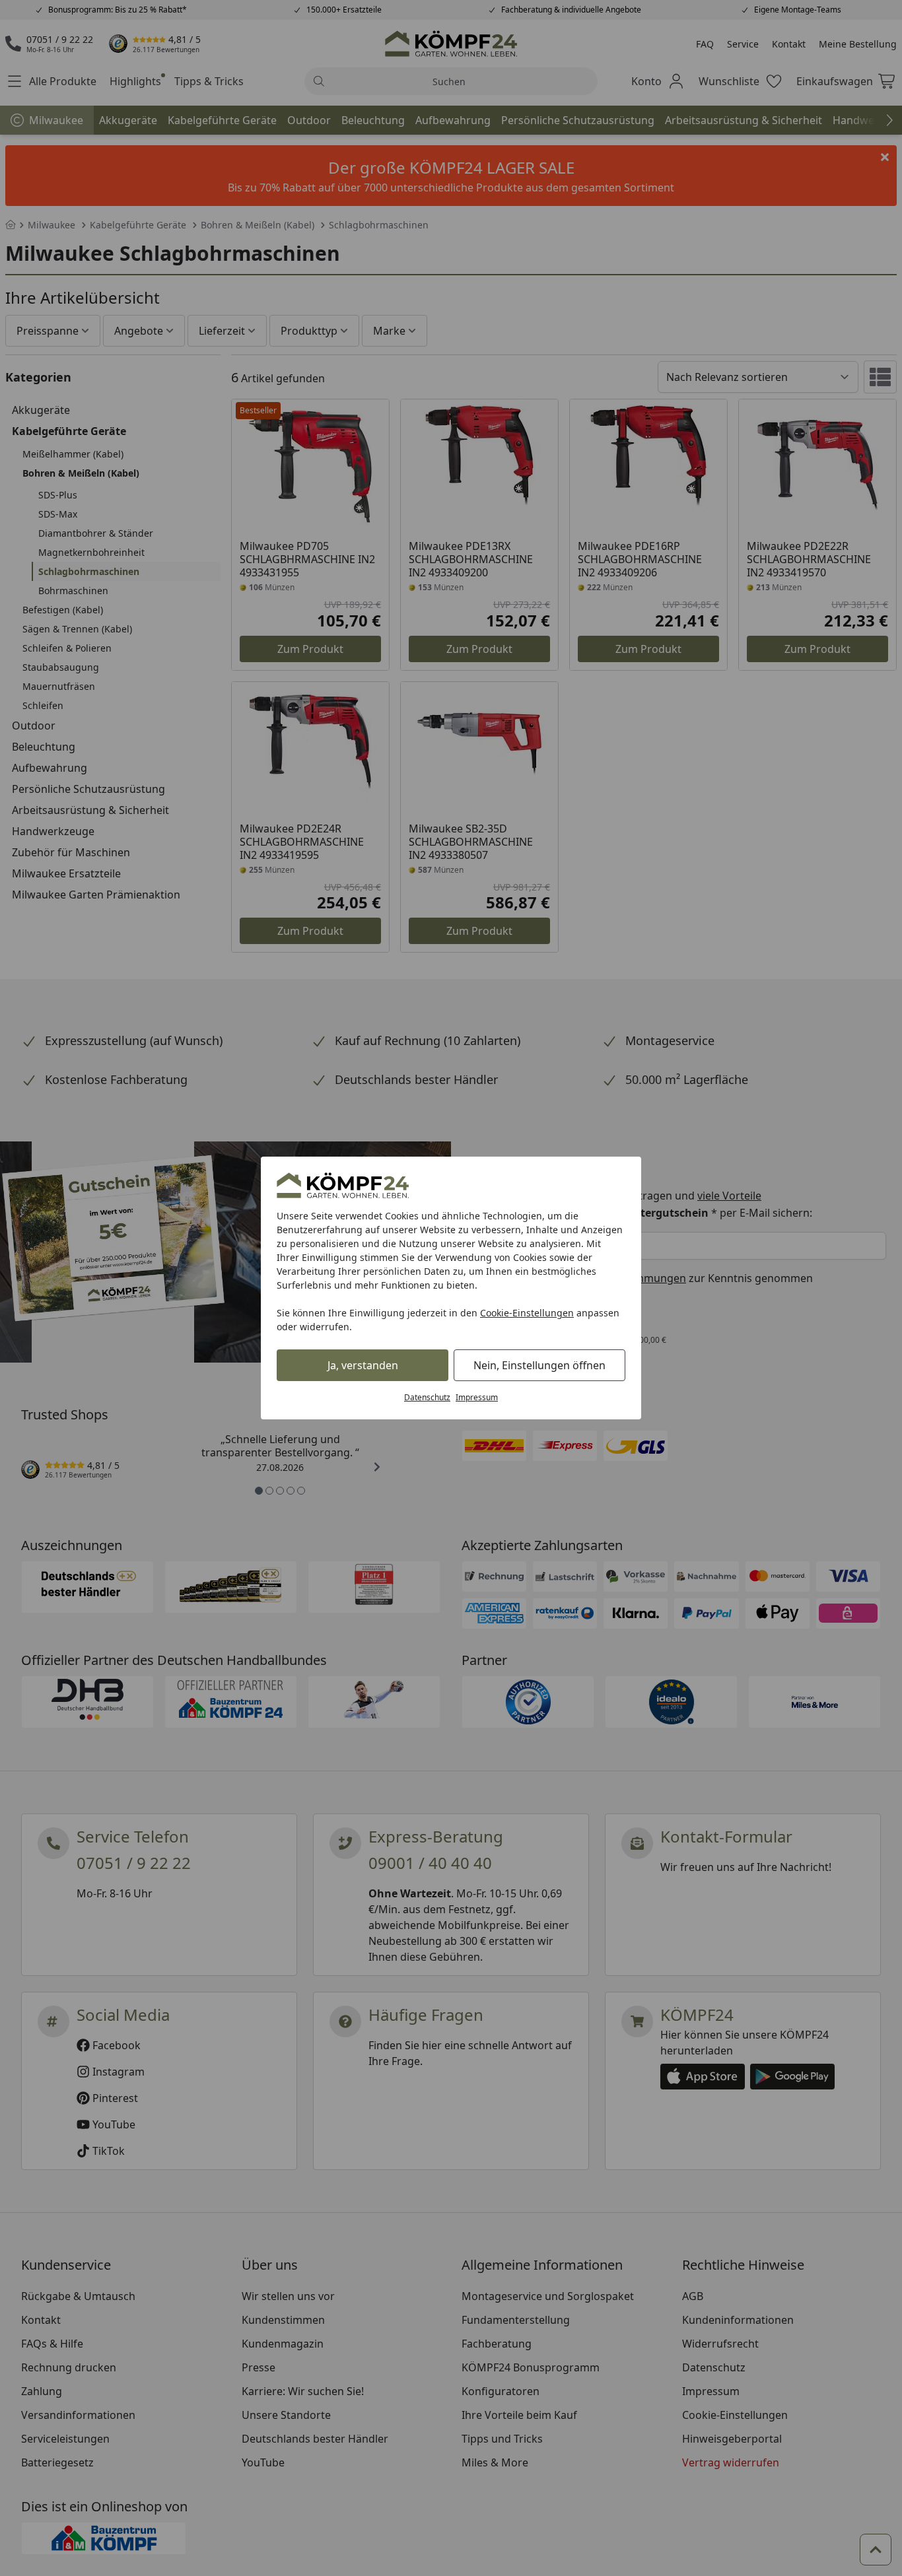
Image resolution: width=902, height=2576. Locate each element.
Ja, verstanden (363, 1365)
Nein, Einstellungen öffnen (539, 1365)
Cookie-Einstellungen (527, 1313)
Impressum (477, 1397)
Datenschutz (427, 1397)
